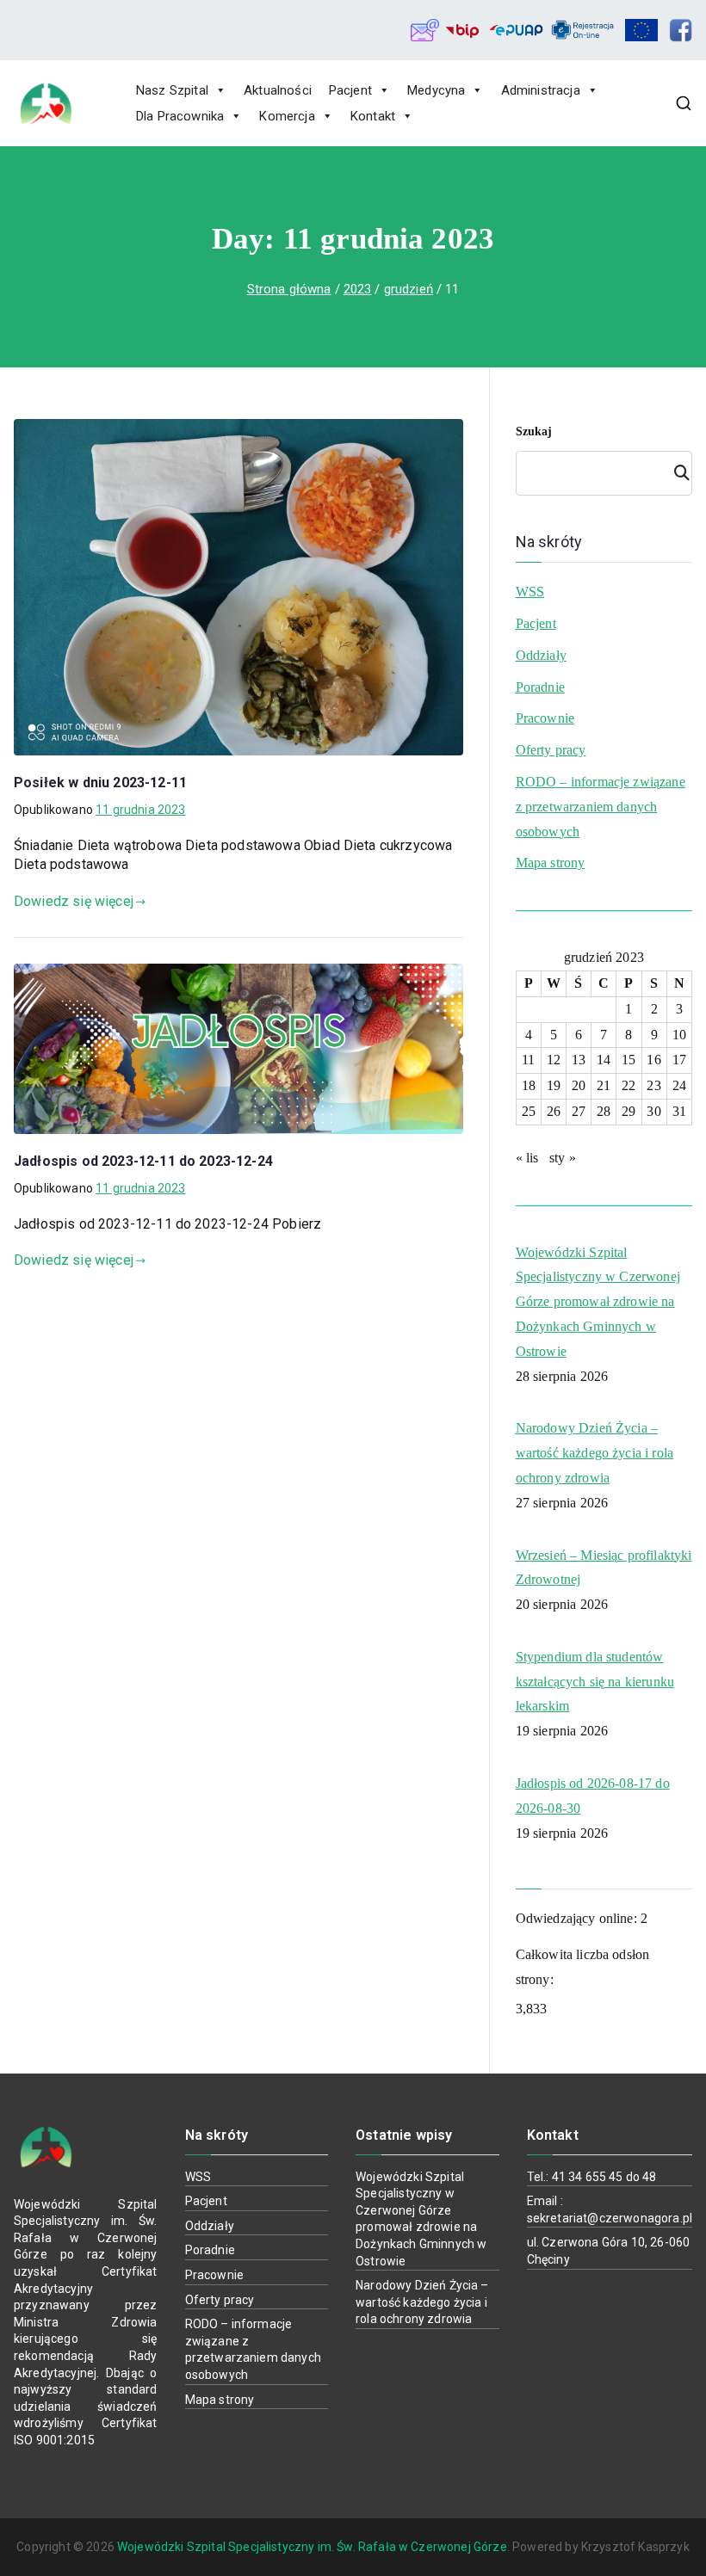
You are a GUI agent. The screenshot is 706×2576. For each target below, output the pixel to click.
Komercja (287, 116)
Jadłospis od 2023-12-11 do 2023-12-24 (143, 1161)
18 (529, 1085)
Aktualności (278, 90)
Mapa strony (551, 863)
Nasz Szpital (172, 90)
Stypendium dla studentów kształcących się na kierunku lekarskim (595, 1682)
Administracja (541, 90)
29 (629, 1111)
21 (604, 1085)
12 (554, 1060)
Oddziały (541, 655)
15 (629, 1060)
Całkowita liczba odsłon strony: (583, 1967)
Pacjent (350, 90)
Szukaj (534, 431)
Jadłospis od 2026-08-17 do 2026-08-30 (593, 1796)
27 (579, 1111)
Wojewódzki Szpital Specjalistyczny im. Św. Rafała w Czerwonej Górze (312, 2547)
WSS (530, 592)
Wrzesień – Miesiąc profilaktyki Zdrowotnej (604, 1568)
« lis (527, 1158)
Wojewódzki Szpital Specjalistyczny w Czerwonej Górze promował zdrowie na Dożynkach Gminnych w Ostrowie (598, 1302)
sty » (563, 1158)
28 (604, 1111)
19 (554, 1085)
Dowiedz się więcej (74, 901)
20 (579, 1085)
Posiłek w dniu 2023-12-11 (100, 783)
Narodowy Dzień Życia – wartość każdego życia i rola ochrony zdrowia (595, 1453)
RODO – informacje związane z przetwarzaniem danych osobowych (601, 807)
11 (528, 1060)
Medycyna (436, 90)
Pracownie (545, 718)
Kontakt (373, 116)
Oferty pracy (551, 750)
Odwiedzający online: (578, 1918)
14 (604, 1060)
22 (629, 1085)
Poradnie (540, 687)
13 (579, 1060)
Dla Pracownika (180, 116)
